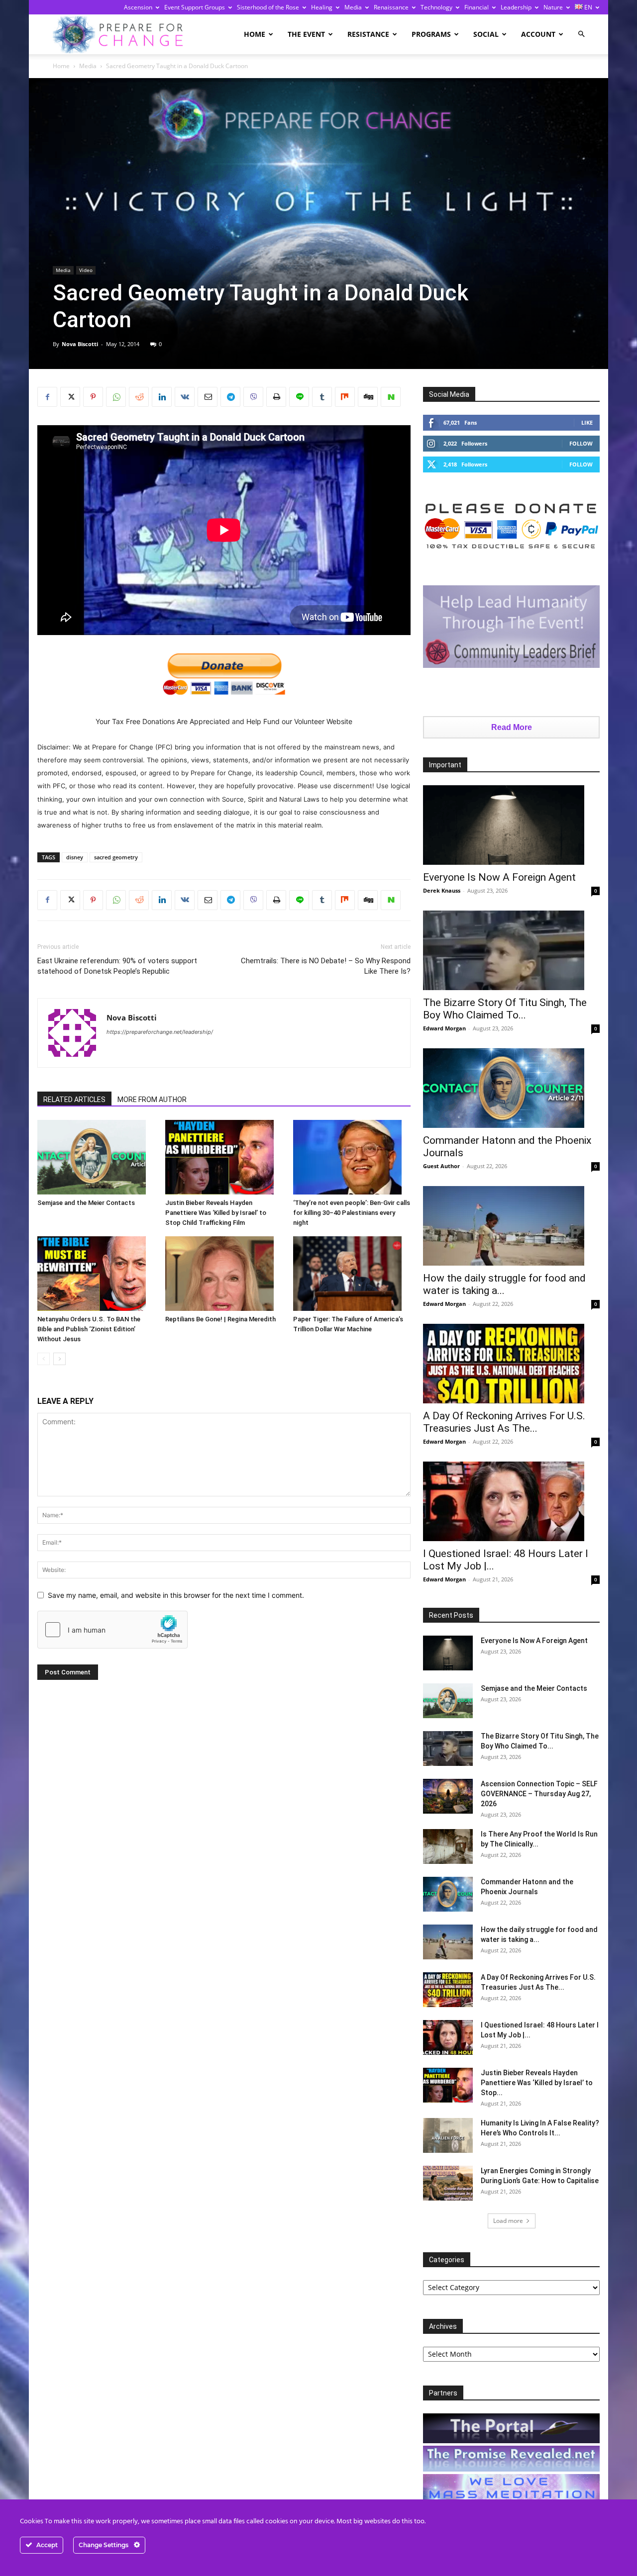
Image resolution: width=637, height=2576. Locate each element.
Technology (436, 7)
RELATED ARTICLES (74, 1100)
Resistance (368, 34)
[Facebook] (47, 397)
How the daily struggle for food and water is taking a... (504, 1284)
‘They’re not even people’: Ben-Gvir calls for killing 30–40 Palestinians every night (352, 1213)
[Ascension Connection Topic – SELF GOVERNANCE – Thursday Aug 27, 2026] (448, 1796)
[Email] (208, 397)
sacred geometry (116, 857)
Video (86, 270)
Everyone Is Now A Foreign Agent (499, 877)
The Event (306, 34)
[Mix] (345, 397)
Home (255, 34)
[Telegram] (230, 397)
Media (353, 7)
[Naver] (391, 397)
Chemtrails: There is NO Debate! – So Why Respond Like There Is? (326, 966)
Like (587, 422)
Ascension (138, 7)
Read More (512, 727)
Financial (477, 7)
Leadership (516, 7)
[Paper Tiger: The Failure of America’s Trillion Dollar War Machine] (352, 1274)
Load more (508, 2221)
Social (486, 34)
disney (75, 857)
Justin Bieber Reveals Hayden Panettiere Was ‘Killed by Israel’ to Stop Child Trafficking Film (216, 1213)
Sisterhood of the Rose (268, 7)
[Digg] (368, 397)
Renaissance (391, 7)
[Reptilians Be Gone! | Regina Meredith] (224, 1274)
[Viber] (253, 397)
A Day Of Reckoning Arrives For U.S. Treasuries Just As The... (504, 1422)
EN (587, 7)
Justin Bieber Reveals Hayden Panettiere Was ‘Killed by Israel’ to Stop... (537, 2083)
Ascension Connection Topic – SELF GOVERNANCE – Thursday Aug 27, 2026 (539, 1794)
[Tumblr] (322, 397)
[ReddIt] (139, 397)
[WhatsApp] (116, 397)
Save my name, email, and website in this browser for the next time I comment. (176, 1595)
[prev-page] (44, 1359)
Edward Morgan (444, 1028)
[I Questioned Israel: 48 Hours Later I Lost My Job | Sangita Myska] (511, 1501)
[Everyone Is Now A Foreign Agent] (511, 825)
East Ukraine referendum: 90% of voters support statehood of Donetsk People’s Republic (117, 966)
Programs (431, 34)
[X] (70, 397)
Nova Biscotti (80, 344)
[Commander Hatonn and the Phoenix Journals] (511, 1088)
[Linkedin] (162, 397)
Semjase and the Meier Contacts (86, 1203)
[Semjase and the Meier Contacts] (96, 1157)
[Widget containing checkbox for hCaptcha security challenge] (112, 1630)
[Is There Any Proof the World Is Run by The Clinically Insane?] (448, 1846)
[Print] (276, 397)
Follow (581, 443)
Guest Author (441, 1166)
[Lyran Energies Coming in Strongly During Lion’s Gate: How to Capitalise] (448, 2183)
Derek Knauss (442, 890)
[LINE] (299, 397)
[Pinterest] (93, 397)
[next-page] (59, 1359)
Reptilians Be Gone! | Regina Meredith (220, 1319)
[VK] (185, 397)
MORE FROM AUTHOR (152, 1100)
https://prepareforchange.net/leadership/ (160, 1032)
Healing (322, 7)
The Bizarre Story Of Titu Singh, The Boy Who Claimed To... (505, 1009)
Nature (553, 7)
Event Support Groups (195, 7)
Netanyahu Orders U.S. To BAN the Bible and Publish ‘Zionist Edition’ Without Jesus (89, 1329)
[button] (581, 34)
